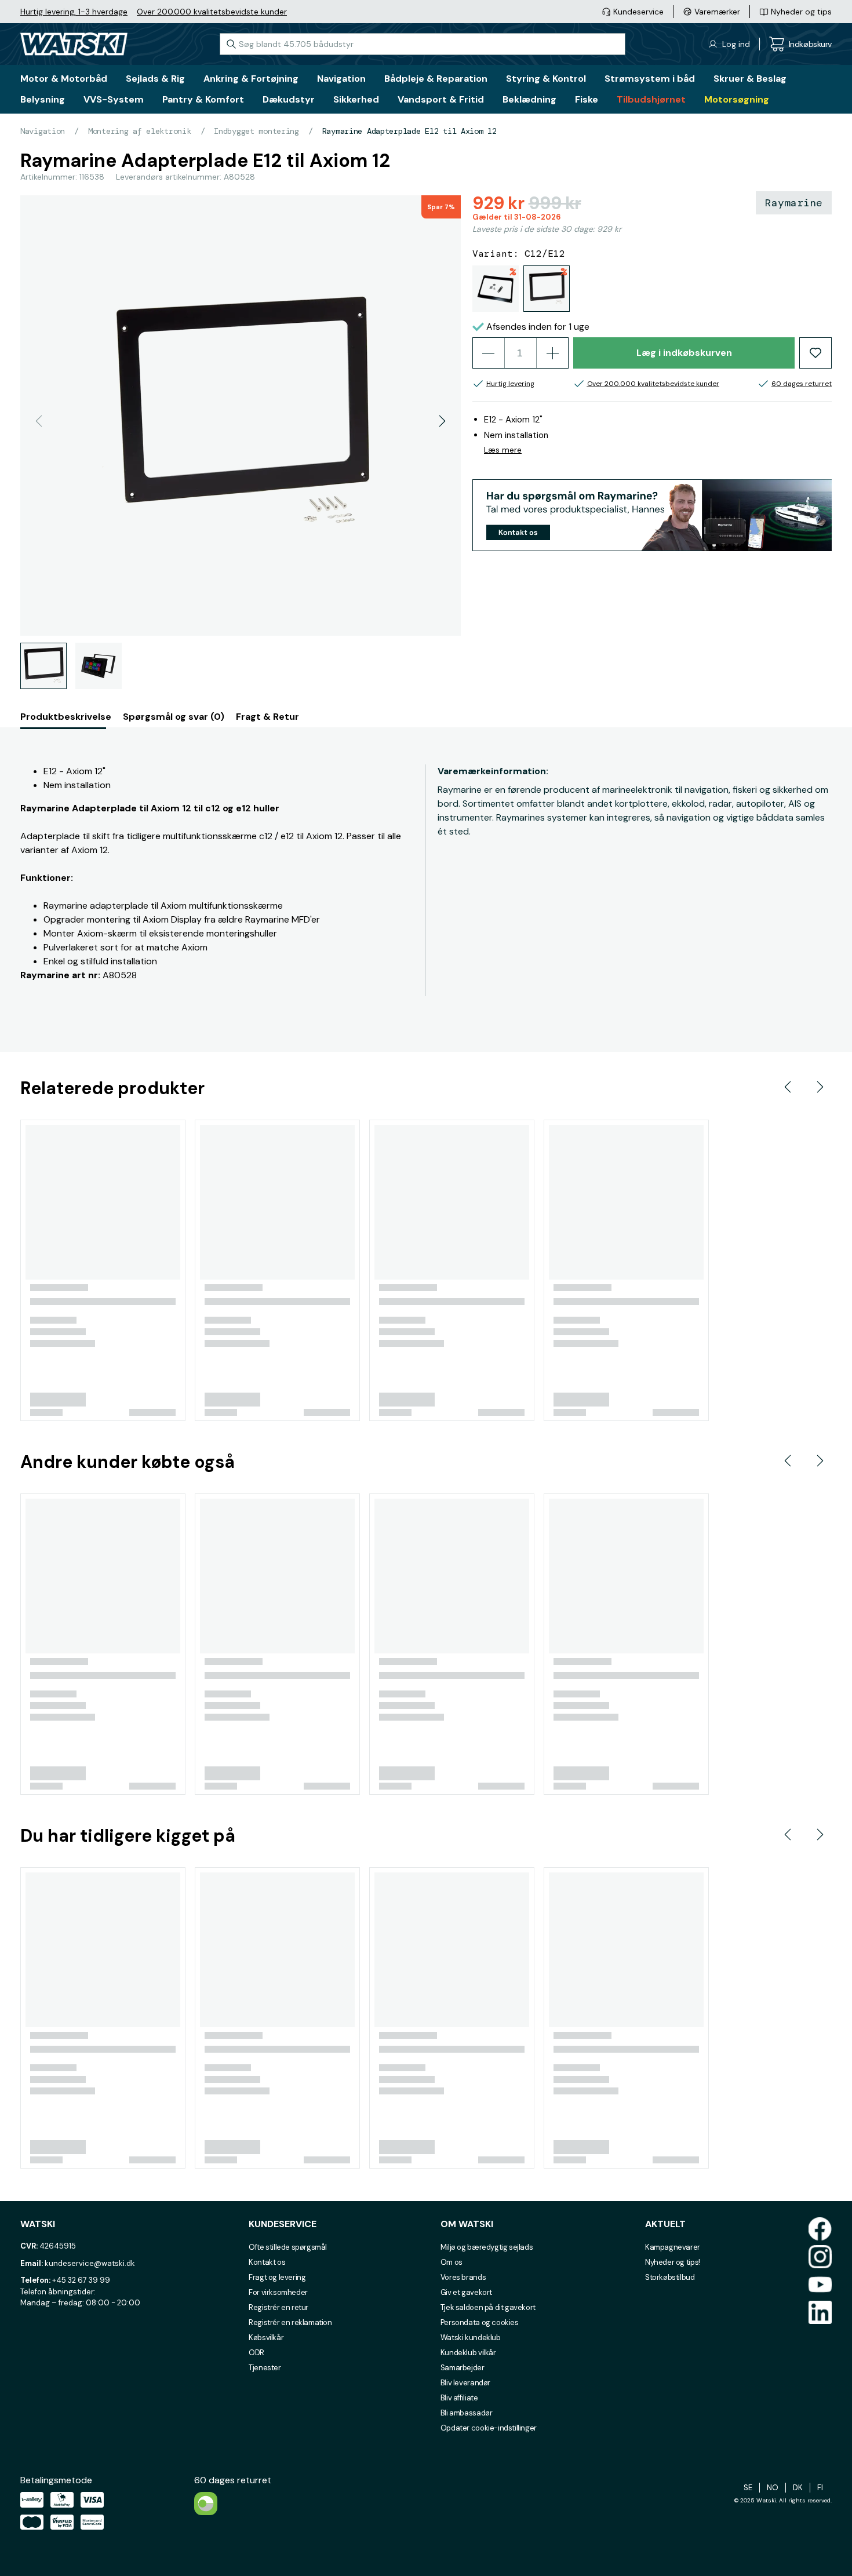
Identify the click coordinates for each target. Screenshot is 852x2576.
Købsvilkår (266, 2338)
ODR (256, 2353)
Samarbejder (463, 2368)
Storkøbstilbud (670, 2277)
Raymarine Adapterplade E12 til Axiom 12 (409, 131)
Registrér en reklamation (290, 2322)
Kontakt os (267, 2262)
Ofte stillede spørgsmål (288, 2247)
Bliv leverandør (465, 2383)
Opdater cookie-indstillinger (489, 2428)
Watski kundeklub (471, 2338)
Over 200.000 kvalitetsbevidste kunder (212, 12)
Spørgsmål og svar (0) (174, 717)
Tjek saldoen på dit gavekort (488, 2307)
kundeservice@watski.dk (90, 2263)
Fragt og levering (277, 2277)
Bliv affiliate (459, 2398)
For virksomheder (278, 2292)
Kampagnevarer (673, 2247)
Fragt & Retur (267, 717)
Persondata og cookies (480, 2322)
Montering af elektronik (140, 131)
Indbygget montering (256, 131)
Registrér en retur (278, 2307)
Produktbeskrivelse (66, 717)
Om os (452, 2262)
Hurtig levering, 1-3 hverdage (74, 12)
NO (773, 2488)
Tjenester (265, 2368)
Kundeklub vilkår (468, 2353)
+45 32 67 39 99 (81, 2280)
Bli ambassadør (467, 2413)
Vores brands (463, 2277)
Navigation (43, 131)
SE (748, 2488)
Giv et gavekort (466, 2292)
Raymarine (794, 203)
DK (798, 2488)
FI (820, 2488)
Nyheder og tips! (673, 2262)
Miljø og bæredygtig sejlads (487, 2247)
